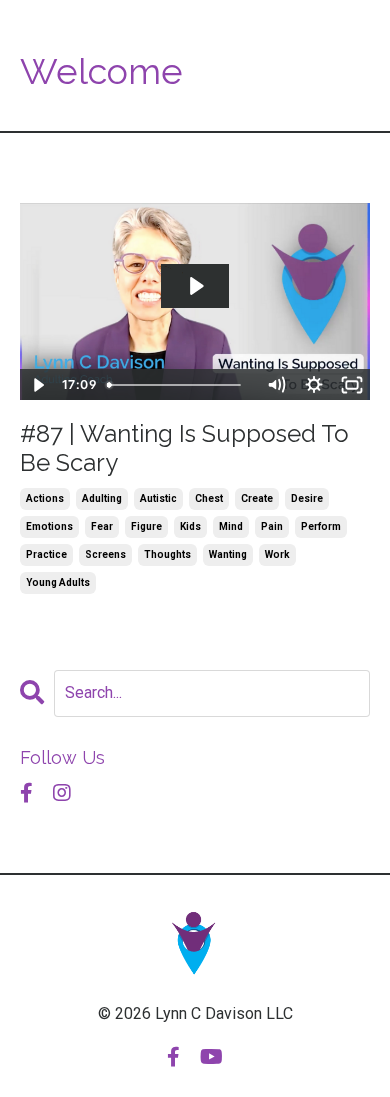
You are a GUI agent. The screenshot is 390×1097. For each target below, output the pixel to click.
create (257, 498)
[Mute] (276, 385)
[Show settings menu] (314, 385)
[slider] (178, 385)
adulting (102, 498)
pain (272, 526)
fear (102, 526)
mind (231, 526)
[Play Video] (38, 385)
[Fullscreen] (352, 385)
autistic (158, 498)
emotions (49, 526)
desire (307, 498)
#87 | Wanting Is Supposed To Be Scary (184, 448)
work (277, 554)
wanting (228, 554)
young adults (58, 582)
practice (46, 554)
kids (190, 526)
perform (321, 526)
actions (45, 498)
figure (146, 526)
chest (209, 498)
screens (105, 554)
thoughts (167, 554)
